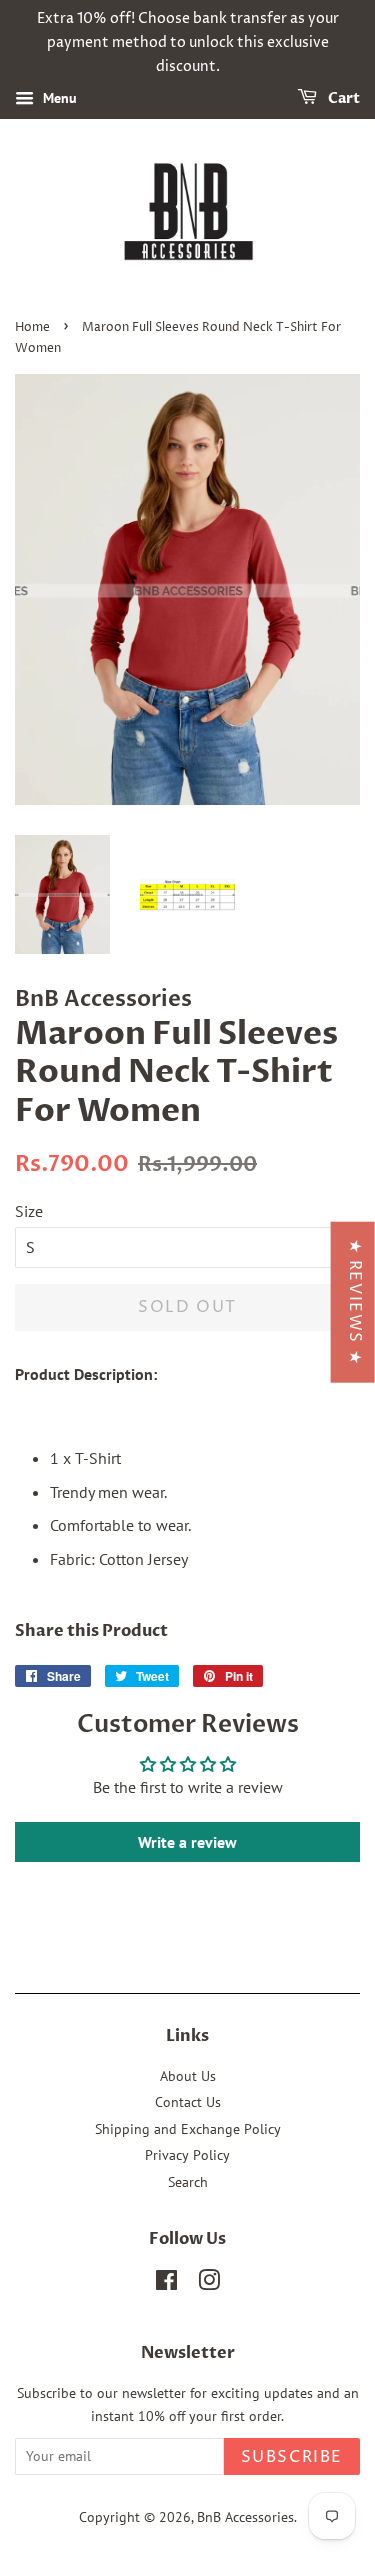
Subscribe (292, 2457)
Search (188, 2182)
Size (29, 1211)
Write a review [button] (187, 1842)
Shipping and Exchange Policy (188, 2129)
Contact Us (188, 2102)
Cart (342, 99)
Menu (58, 99)
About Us (188, 2076)
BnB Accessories (245, 2517)
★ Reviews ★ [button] (355, 1301)
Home (32, 327)
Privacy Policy (187, 2155)
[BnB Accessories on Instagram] (209, 2284)
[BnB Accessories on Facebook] (166, 2284)
